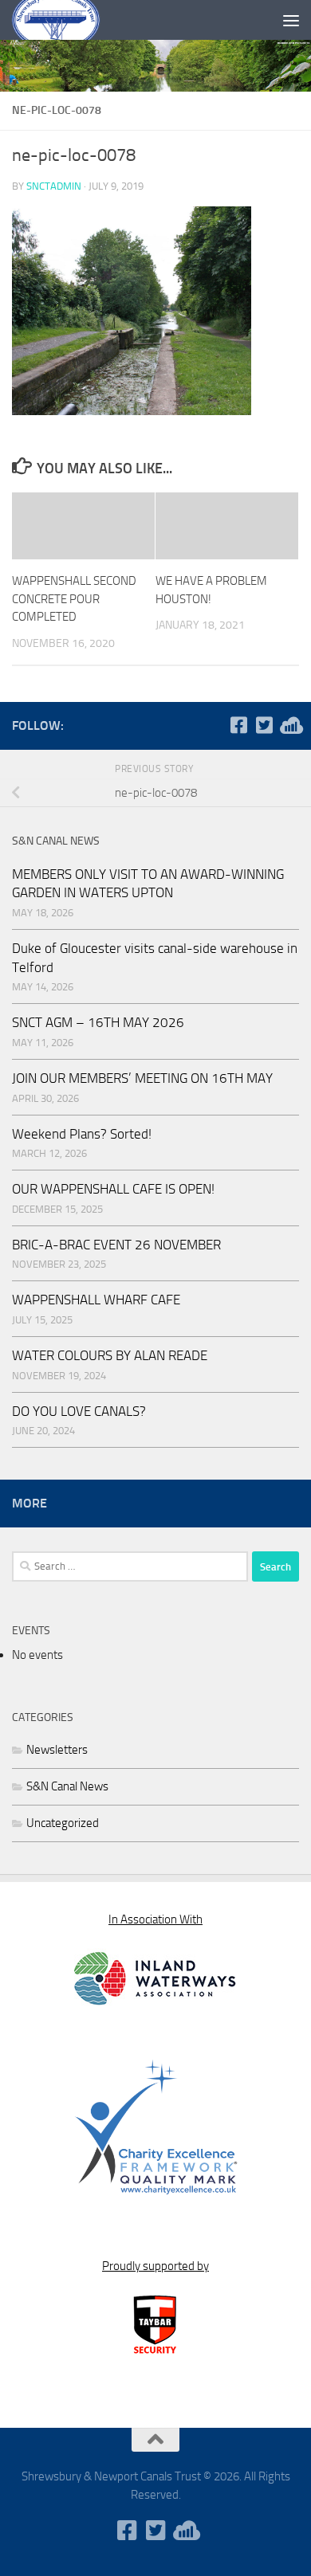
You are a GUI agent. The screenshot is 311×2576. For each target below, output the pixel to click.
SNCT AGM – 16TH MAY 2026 (98, 1022)
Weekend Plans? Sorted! (82, 1134)
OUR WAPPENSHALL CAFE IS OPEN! (113, 1189)
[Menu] (291, 20)
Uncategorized (63, 1823)
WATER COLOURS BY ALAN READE (110, 1355)
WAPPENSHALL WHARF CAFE (96, 1300)
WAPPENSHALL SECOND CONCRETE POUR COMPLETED (74, 599)
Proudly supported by (155, 2266)
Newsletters (57, 1750)
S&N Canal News (67, 1786)
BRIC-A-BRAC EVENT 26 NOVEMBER (116, 1245)
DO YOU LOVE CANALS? (79, 1411)
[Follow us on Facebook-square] (238, 725)
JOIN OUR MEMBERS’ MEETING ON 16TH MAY (142, 1078)
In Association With (155, 1919)
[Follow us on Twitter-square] (264, 725)
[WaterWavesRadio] (289, 725)
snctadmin (54, 186)
